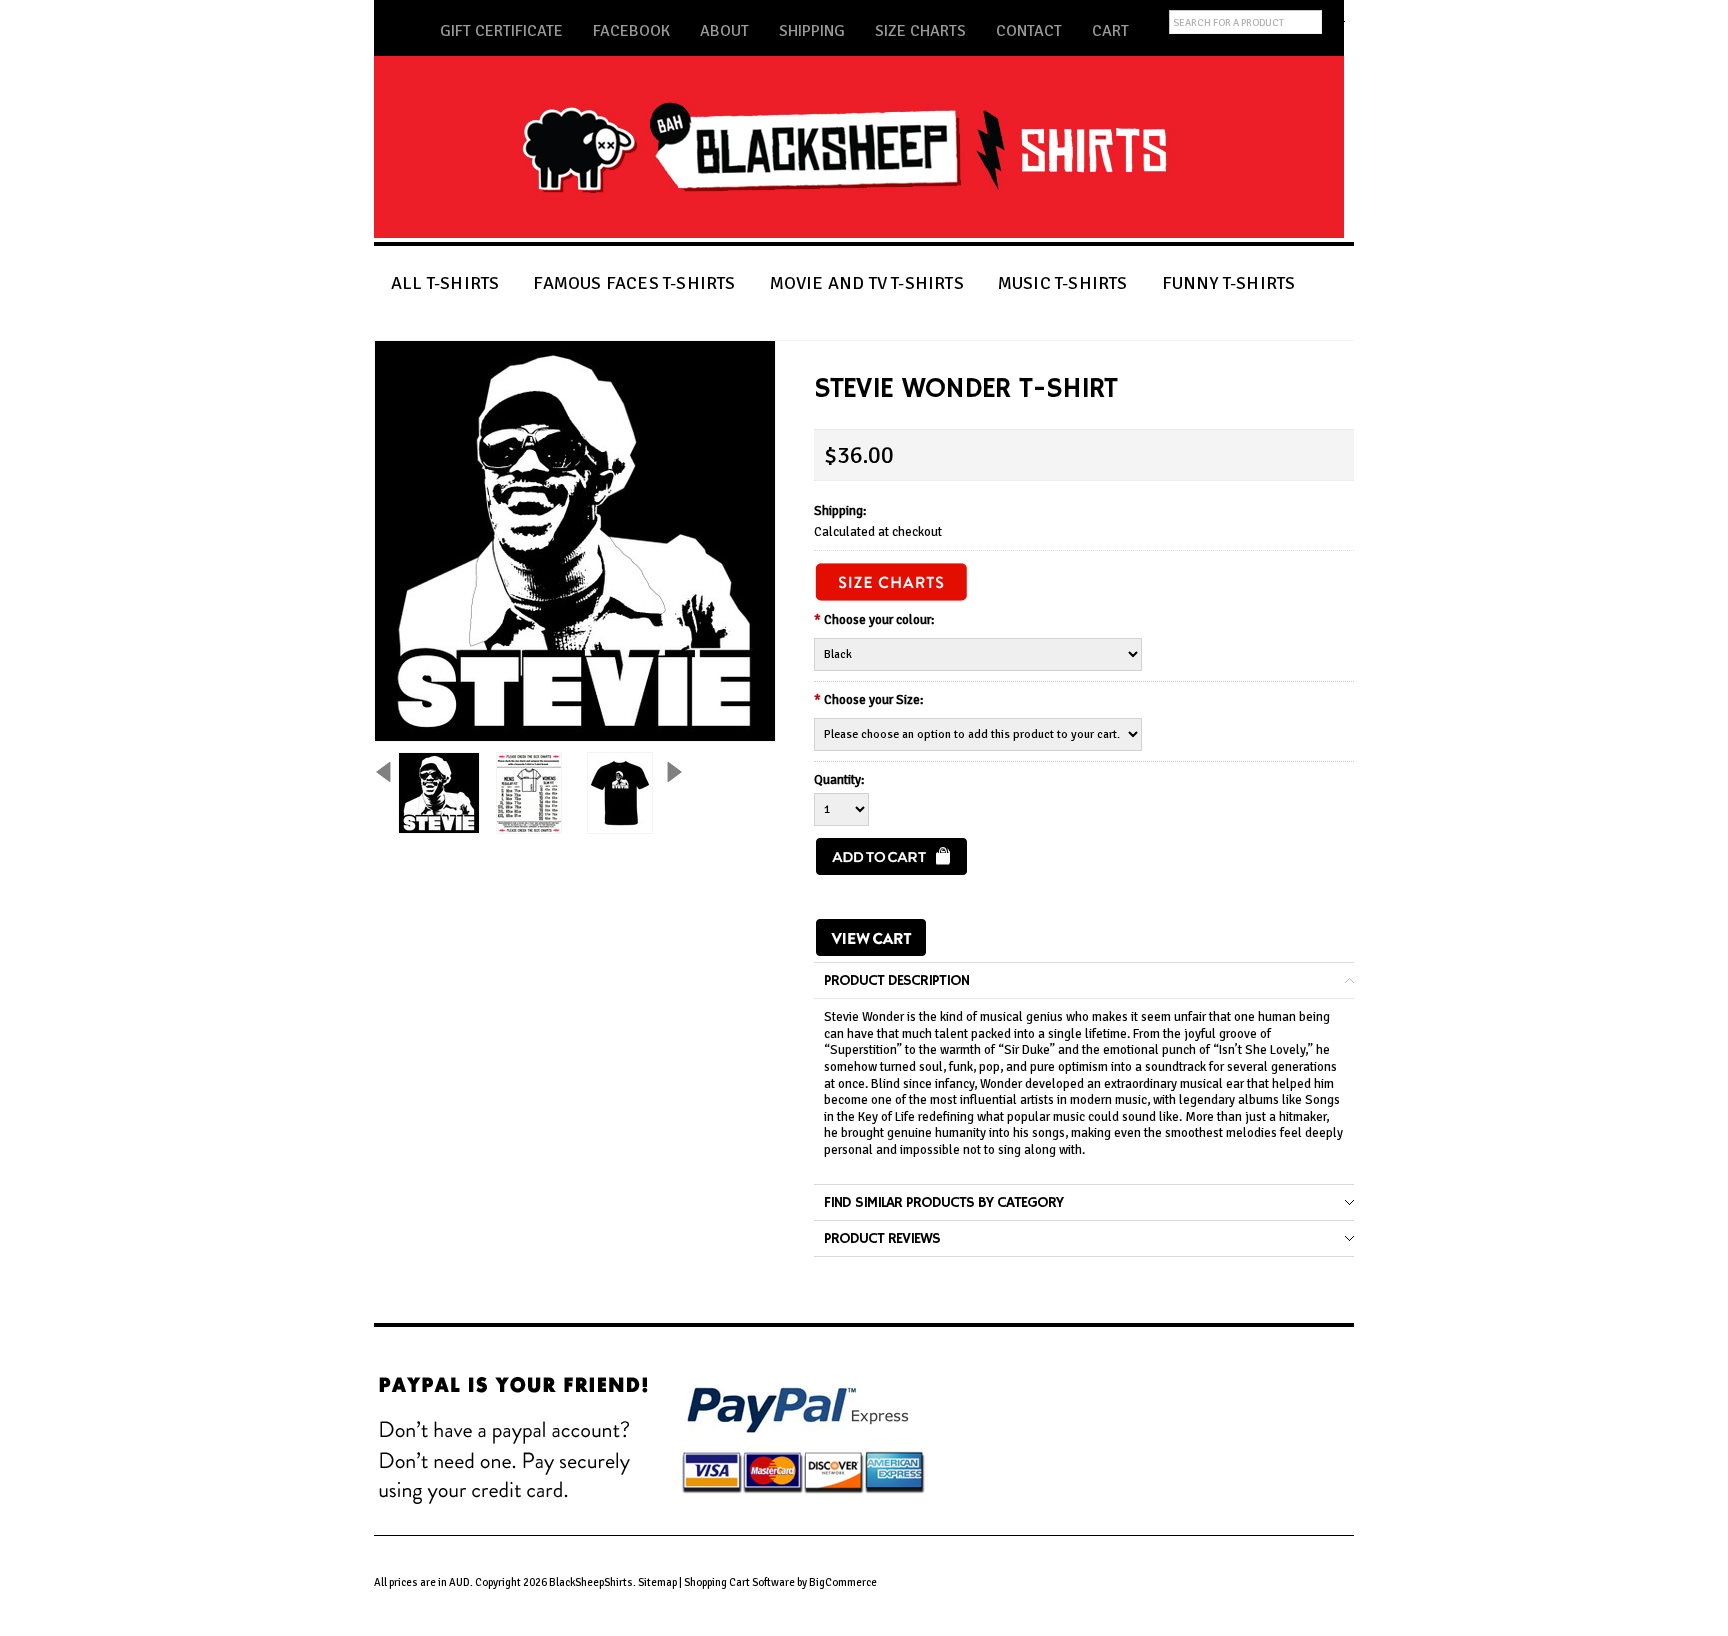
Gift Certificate (501, 31)
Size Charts (920, 31)
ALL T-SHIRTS (445, 282)
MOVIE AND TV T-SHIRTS (867, 282)
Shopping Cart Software (739, 1582)
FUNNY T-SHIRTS (1229, 282)
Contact (1029, 31)
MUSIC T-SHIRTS (1063, 282)
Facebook (631, 31)
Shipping (812, 31)
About (724, 31)
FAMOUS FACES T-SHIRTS (634, 282)
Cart (1110, 31)
